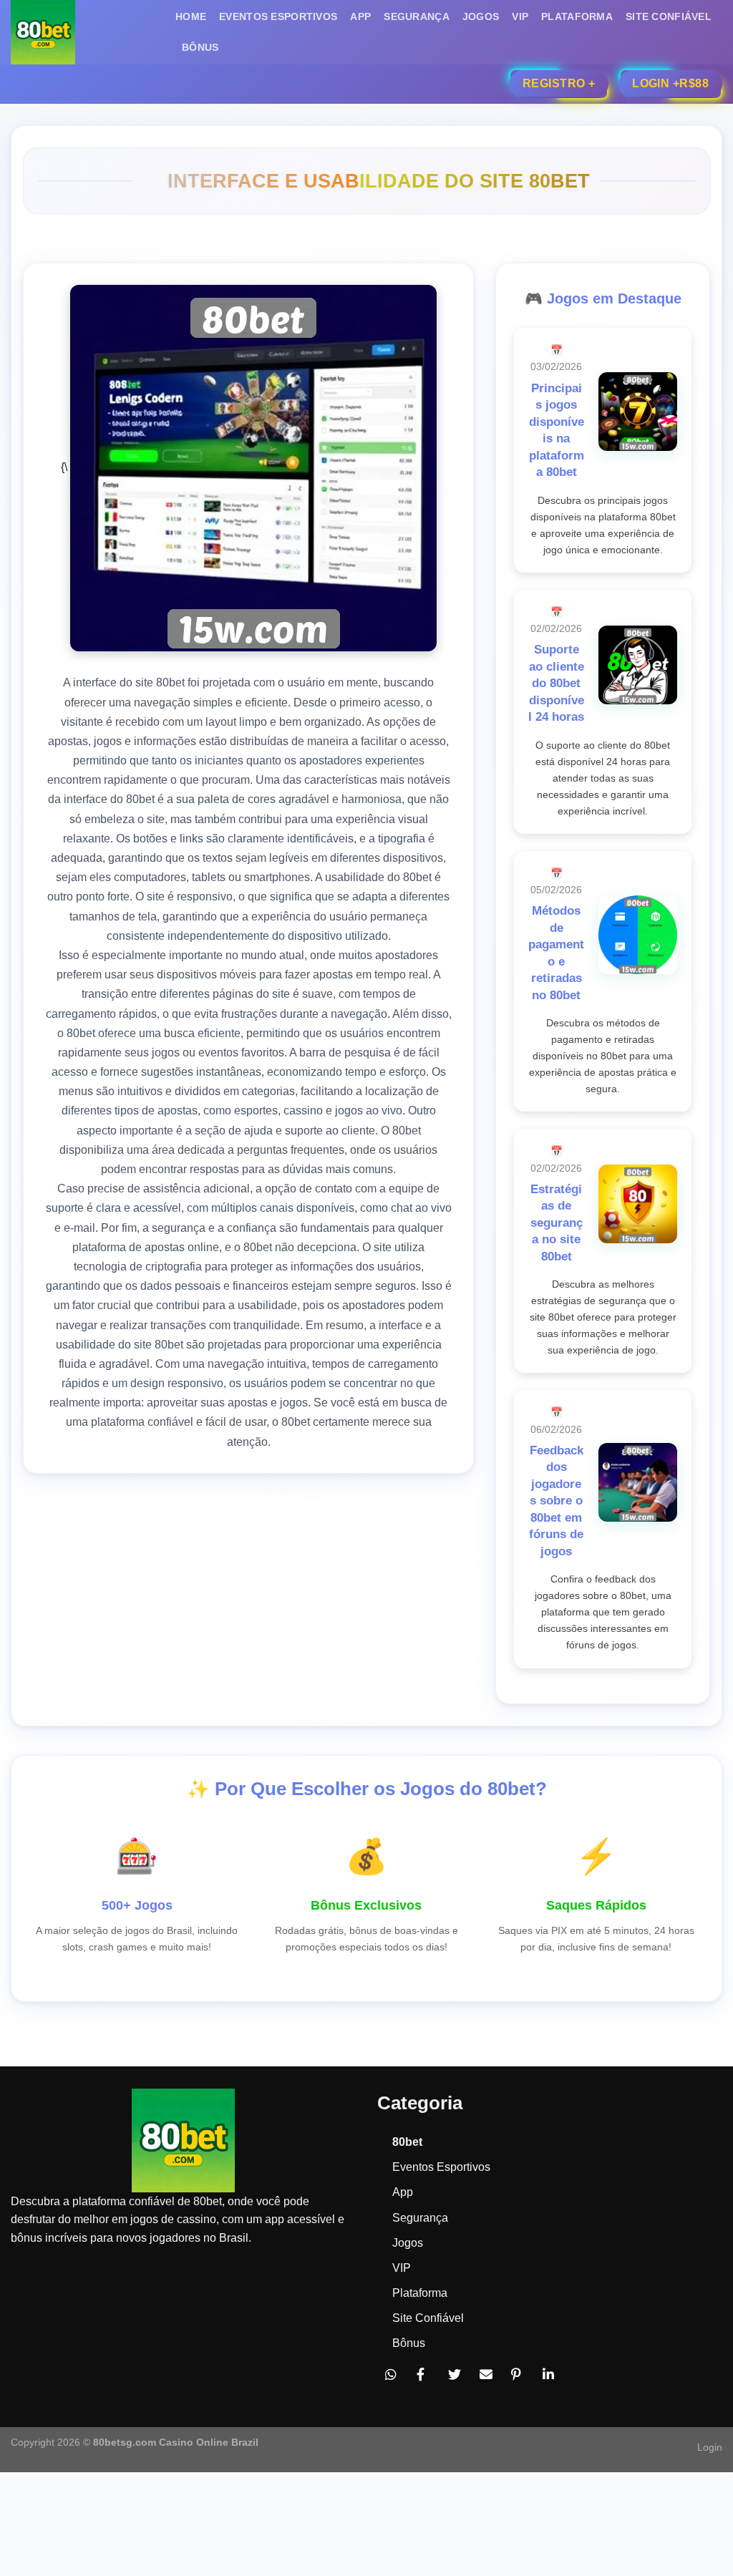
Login (710, 2447)
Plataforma (577, 16)
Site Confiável (669, 16)
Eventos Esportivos (278, 16)
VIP (520, 16)
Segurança (417, 16)
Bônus (200, 47)
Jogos (481, 16)
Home (191, 16)
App (360, 16)
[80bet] (82, 32)
